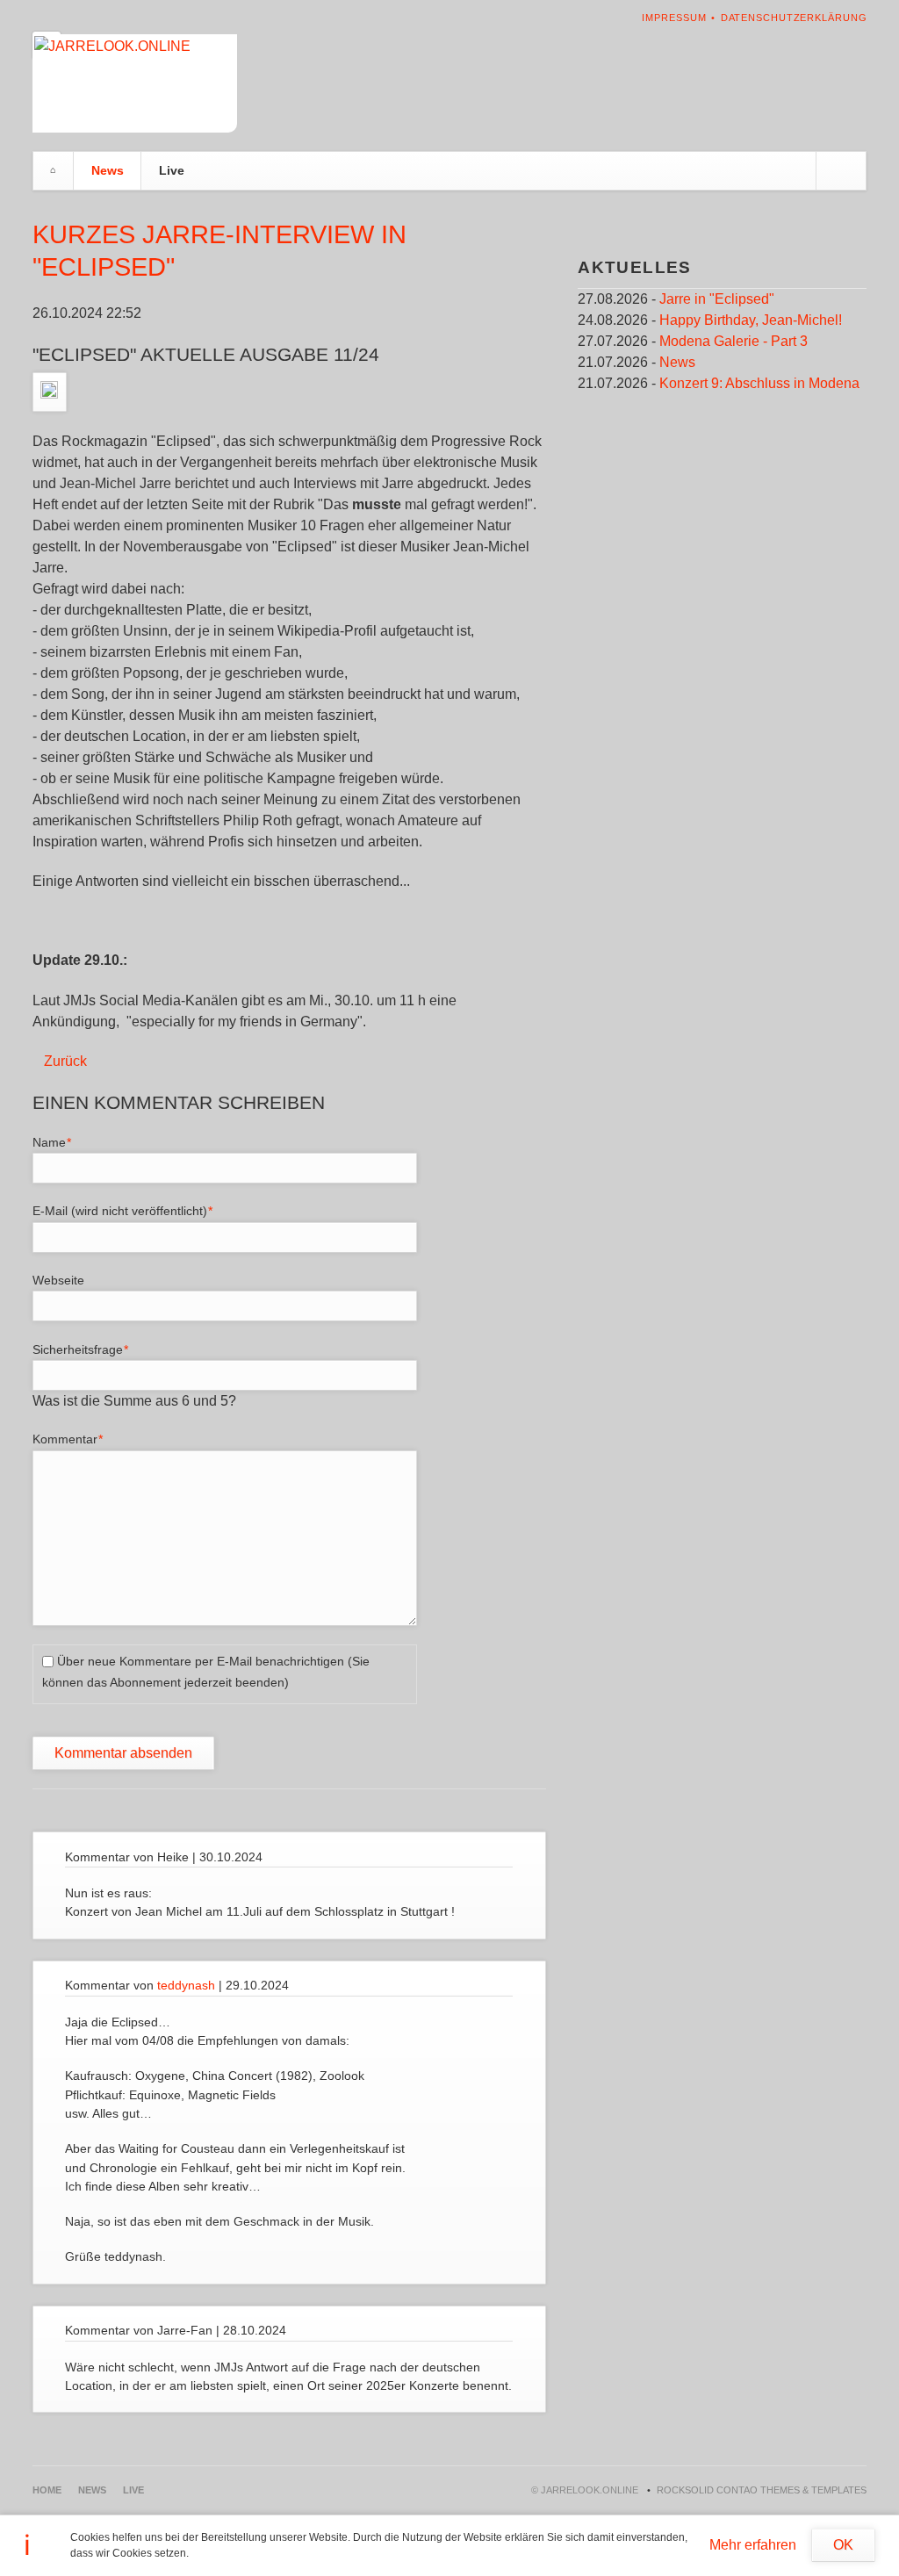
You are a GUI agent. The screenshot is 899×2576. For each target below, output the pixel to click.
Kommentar (68, 1439)
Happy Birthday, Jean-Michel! (751, 320)
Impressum (674, 18)
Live (172, 170)
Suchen (841, 171)
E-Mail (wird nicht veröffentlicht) (123, 1210)
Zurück (65, 1061)
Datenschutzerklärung (794, 18)
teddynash (186, 1985)
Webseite (58, 1280)
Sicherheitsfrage (81, 1349)
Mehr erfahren (753, 2545)
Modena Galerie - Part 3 (734, 341)
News (108, 170)
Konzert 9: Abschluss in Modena (759, 383)
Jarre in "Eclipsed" (717, 299)
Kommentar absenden (123, 1753)
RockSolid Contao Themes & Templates (762, 2490)
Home (54, 171)
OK (843, 2545)
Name (59, 1142)
